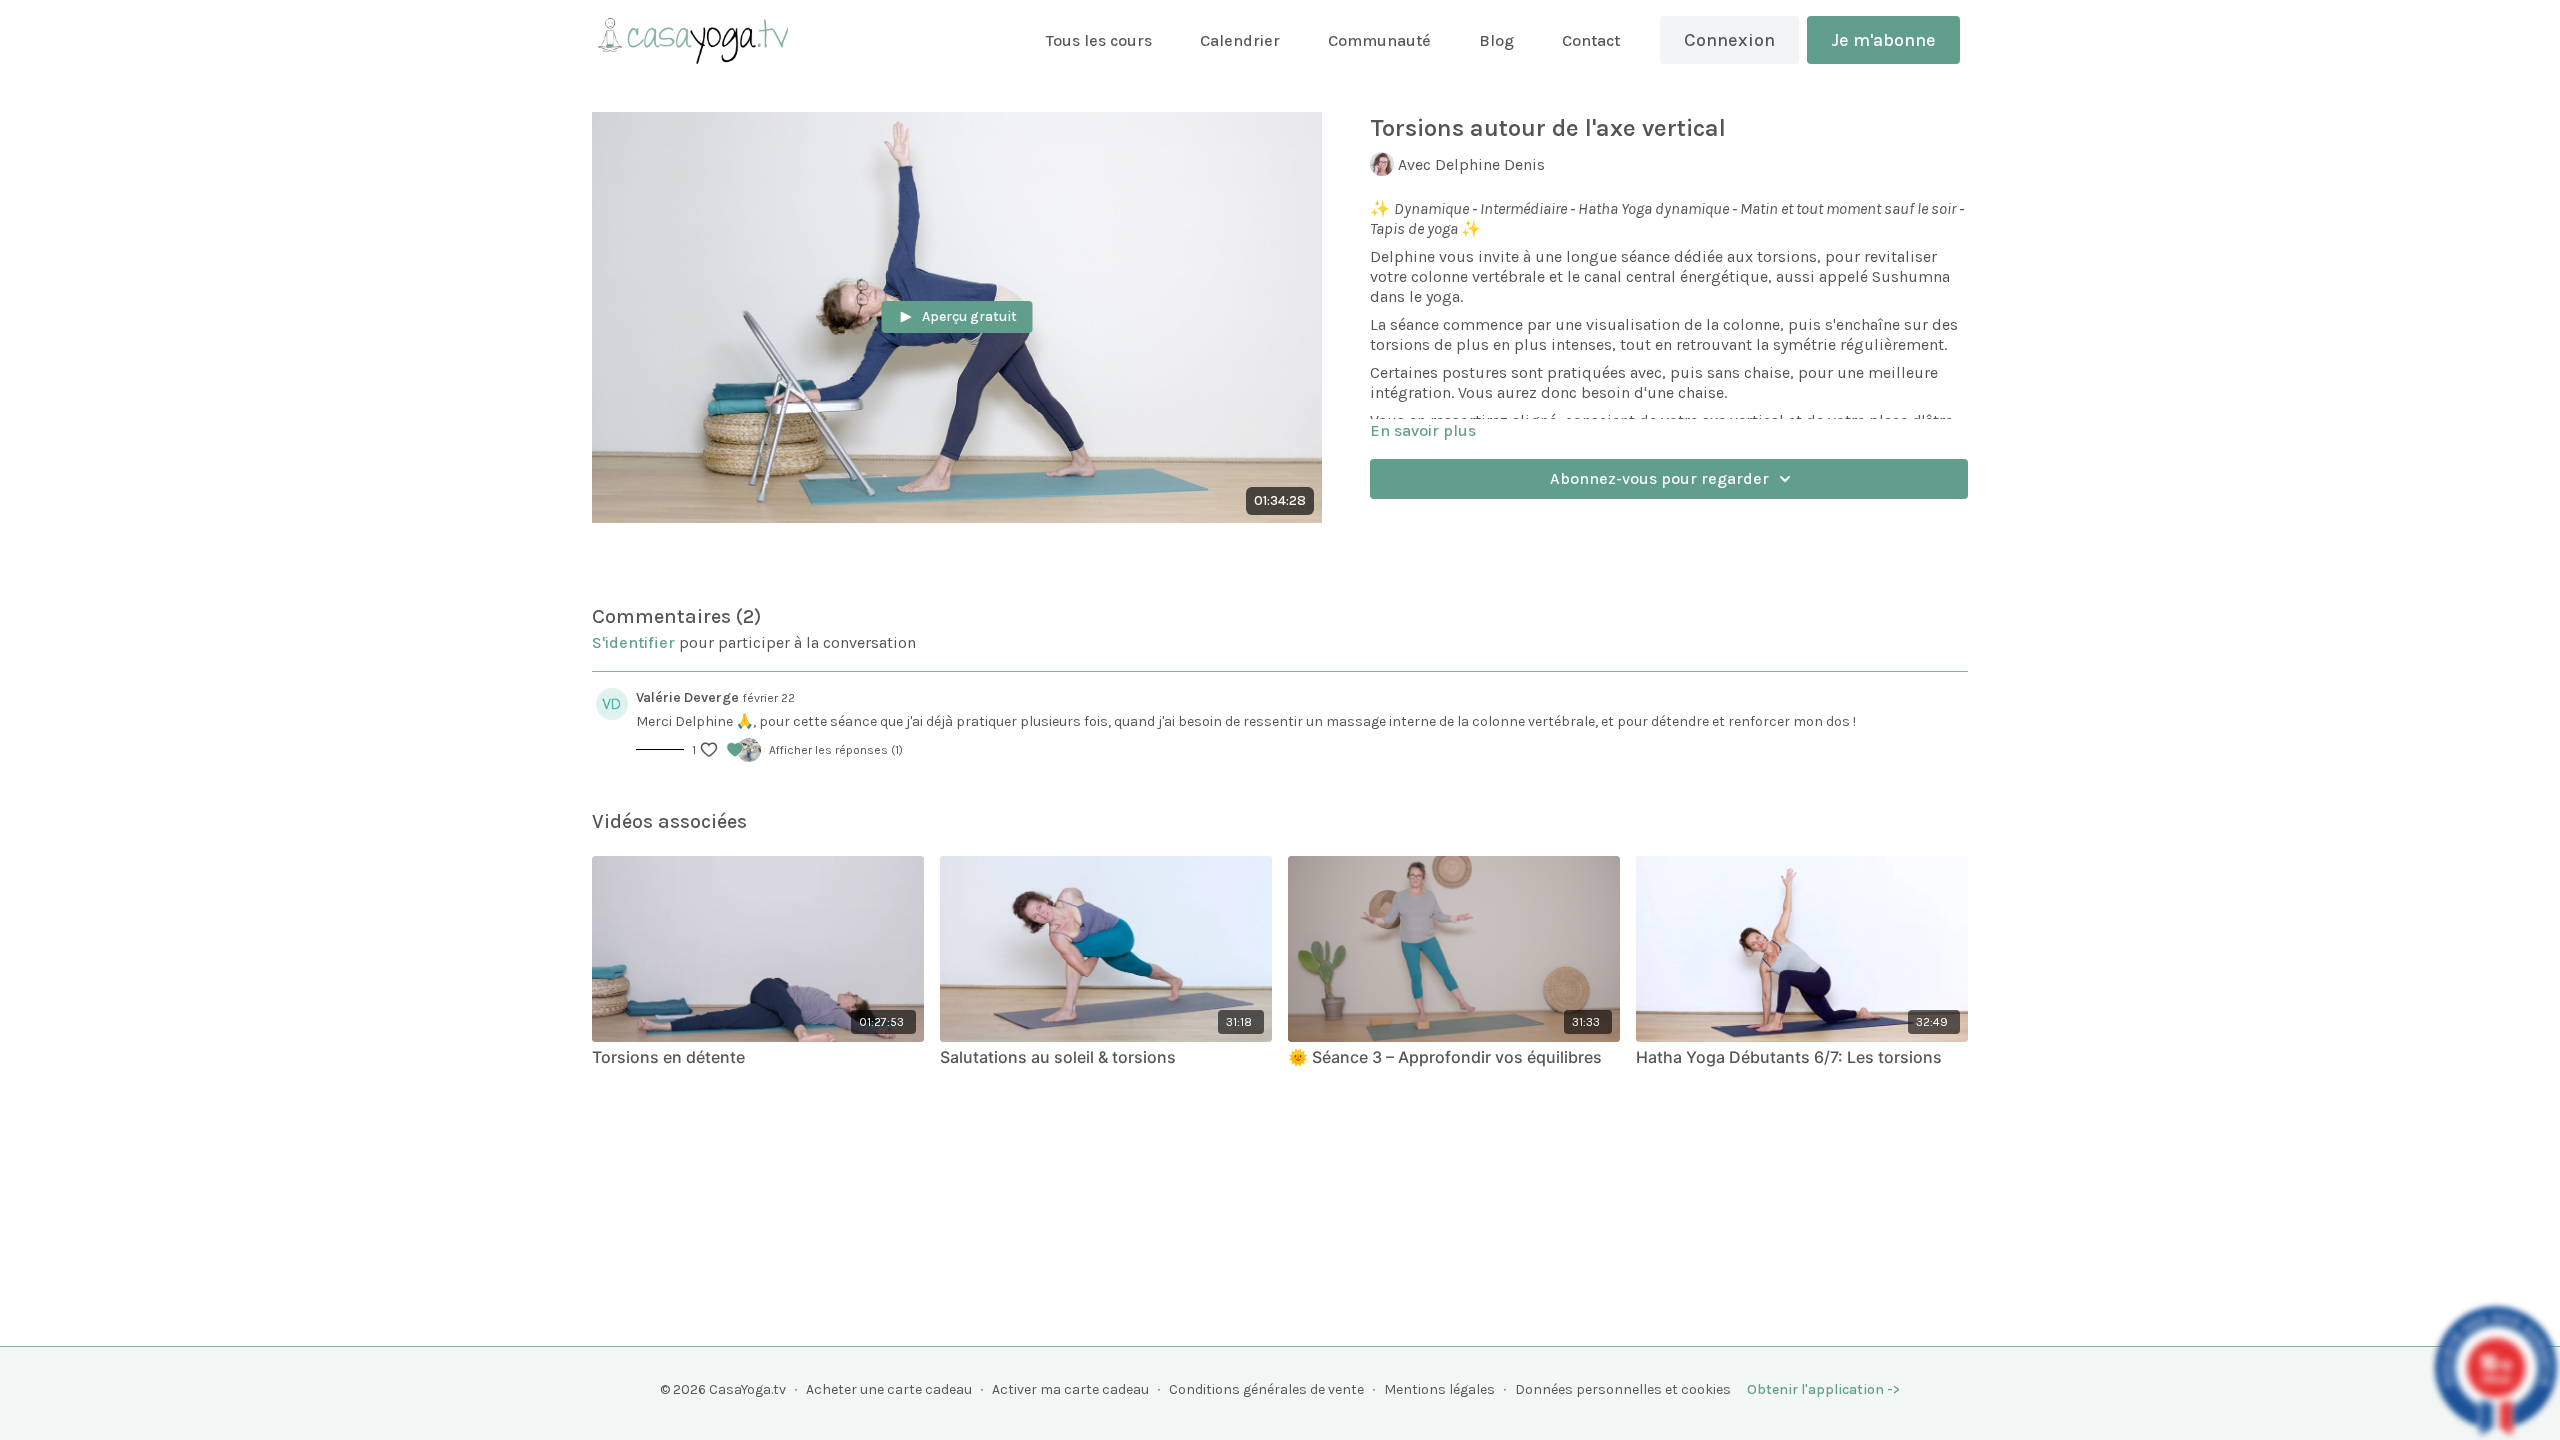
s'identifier (633, 642)
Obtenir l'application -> (1823, 1389)
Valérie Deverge (687, 697)
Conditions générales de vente (1266, 1389)
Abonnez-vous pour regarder (1659, 478)
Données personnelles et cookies (1623, 1389)
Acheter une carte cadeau (889, 1389)
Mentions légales (1439, 1389)
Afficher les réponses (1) (836, 750)
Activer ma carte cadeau (1070, 1389)
